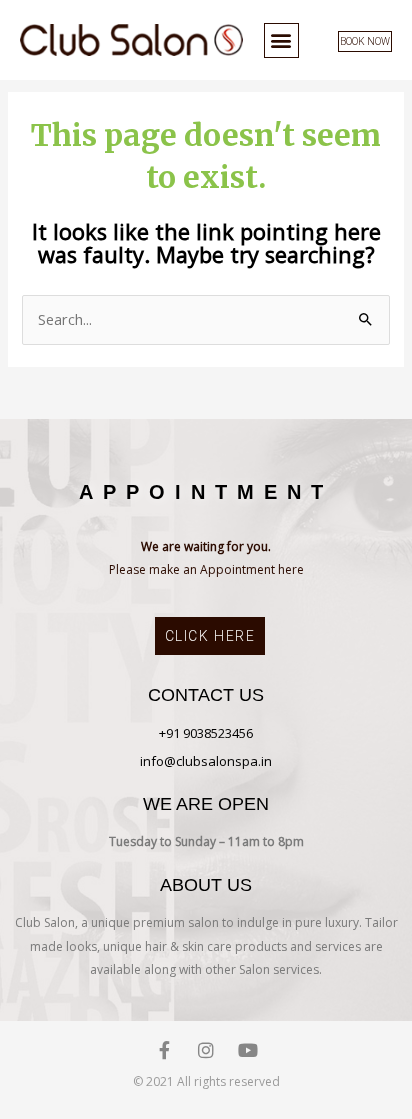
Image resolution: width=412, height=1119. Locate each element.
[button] (281, 40)
